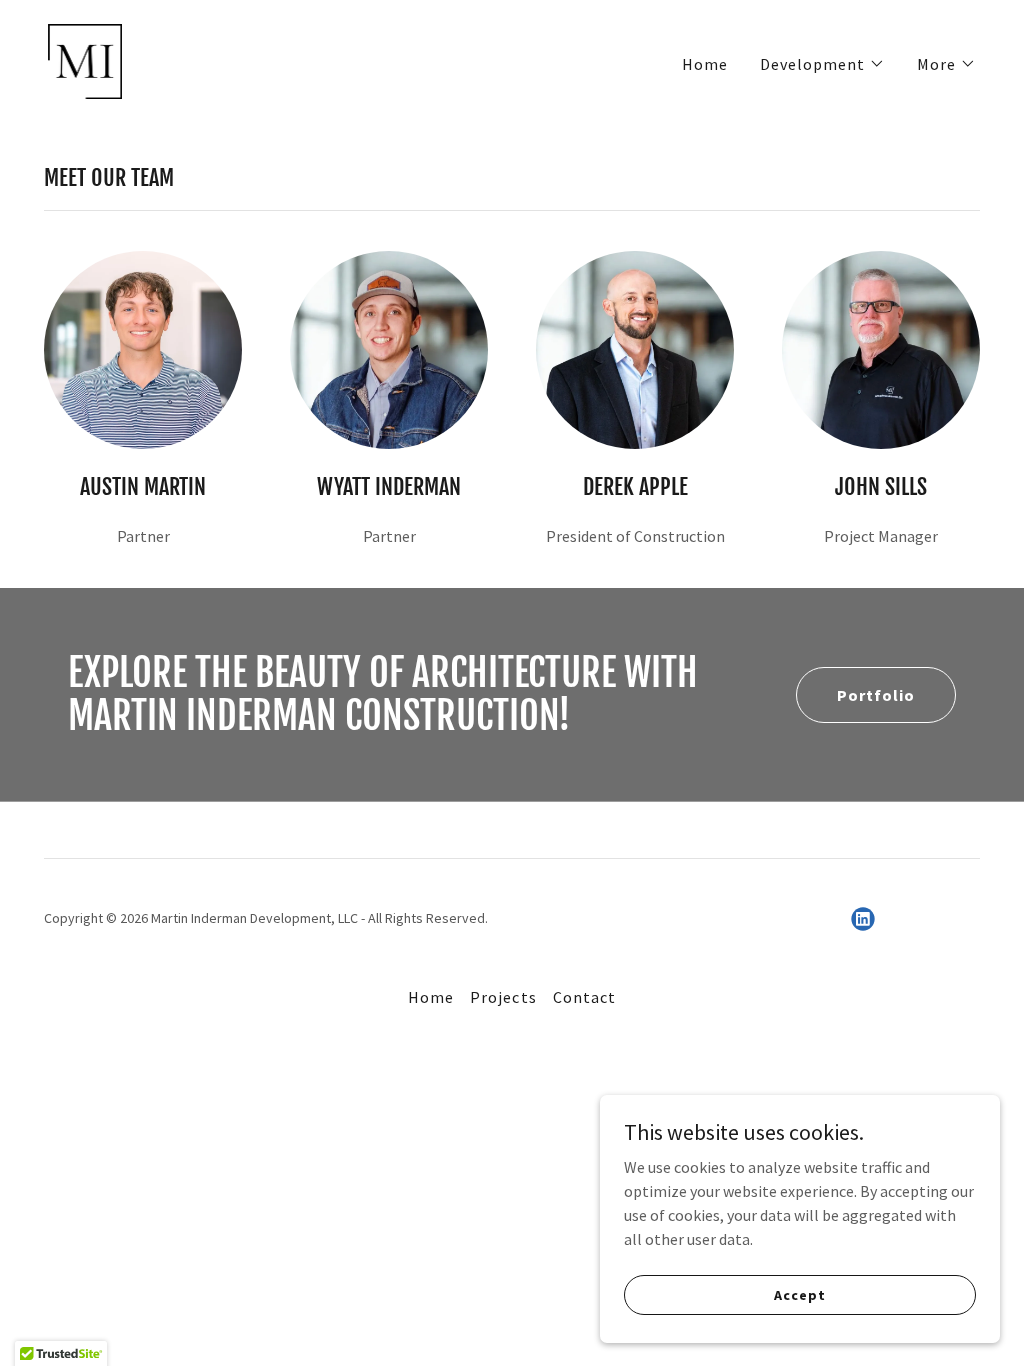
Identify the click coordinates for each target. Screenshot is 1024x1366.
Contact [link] (584, 997)
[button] (822, 64)
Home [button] (431, 997)
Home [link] (705, 64)
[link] (85, 59)
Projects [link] (503, 997)
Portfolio (876, 695)
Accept (799, 1294)
